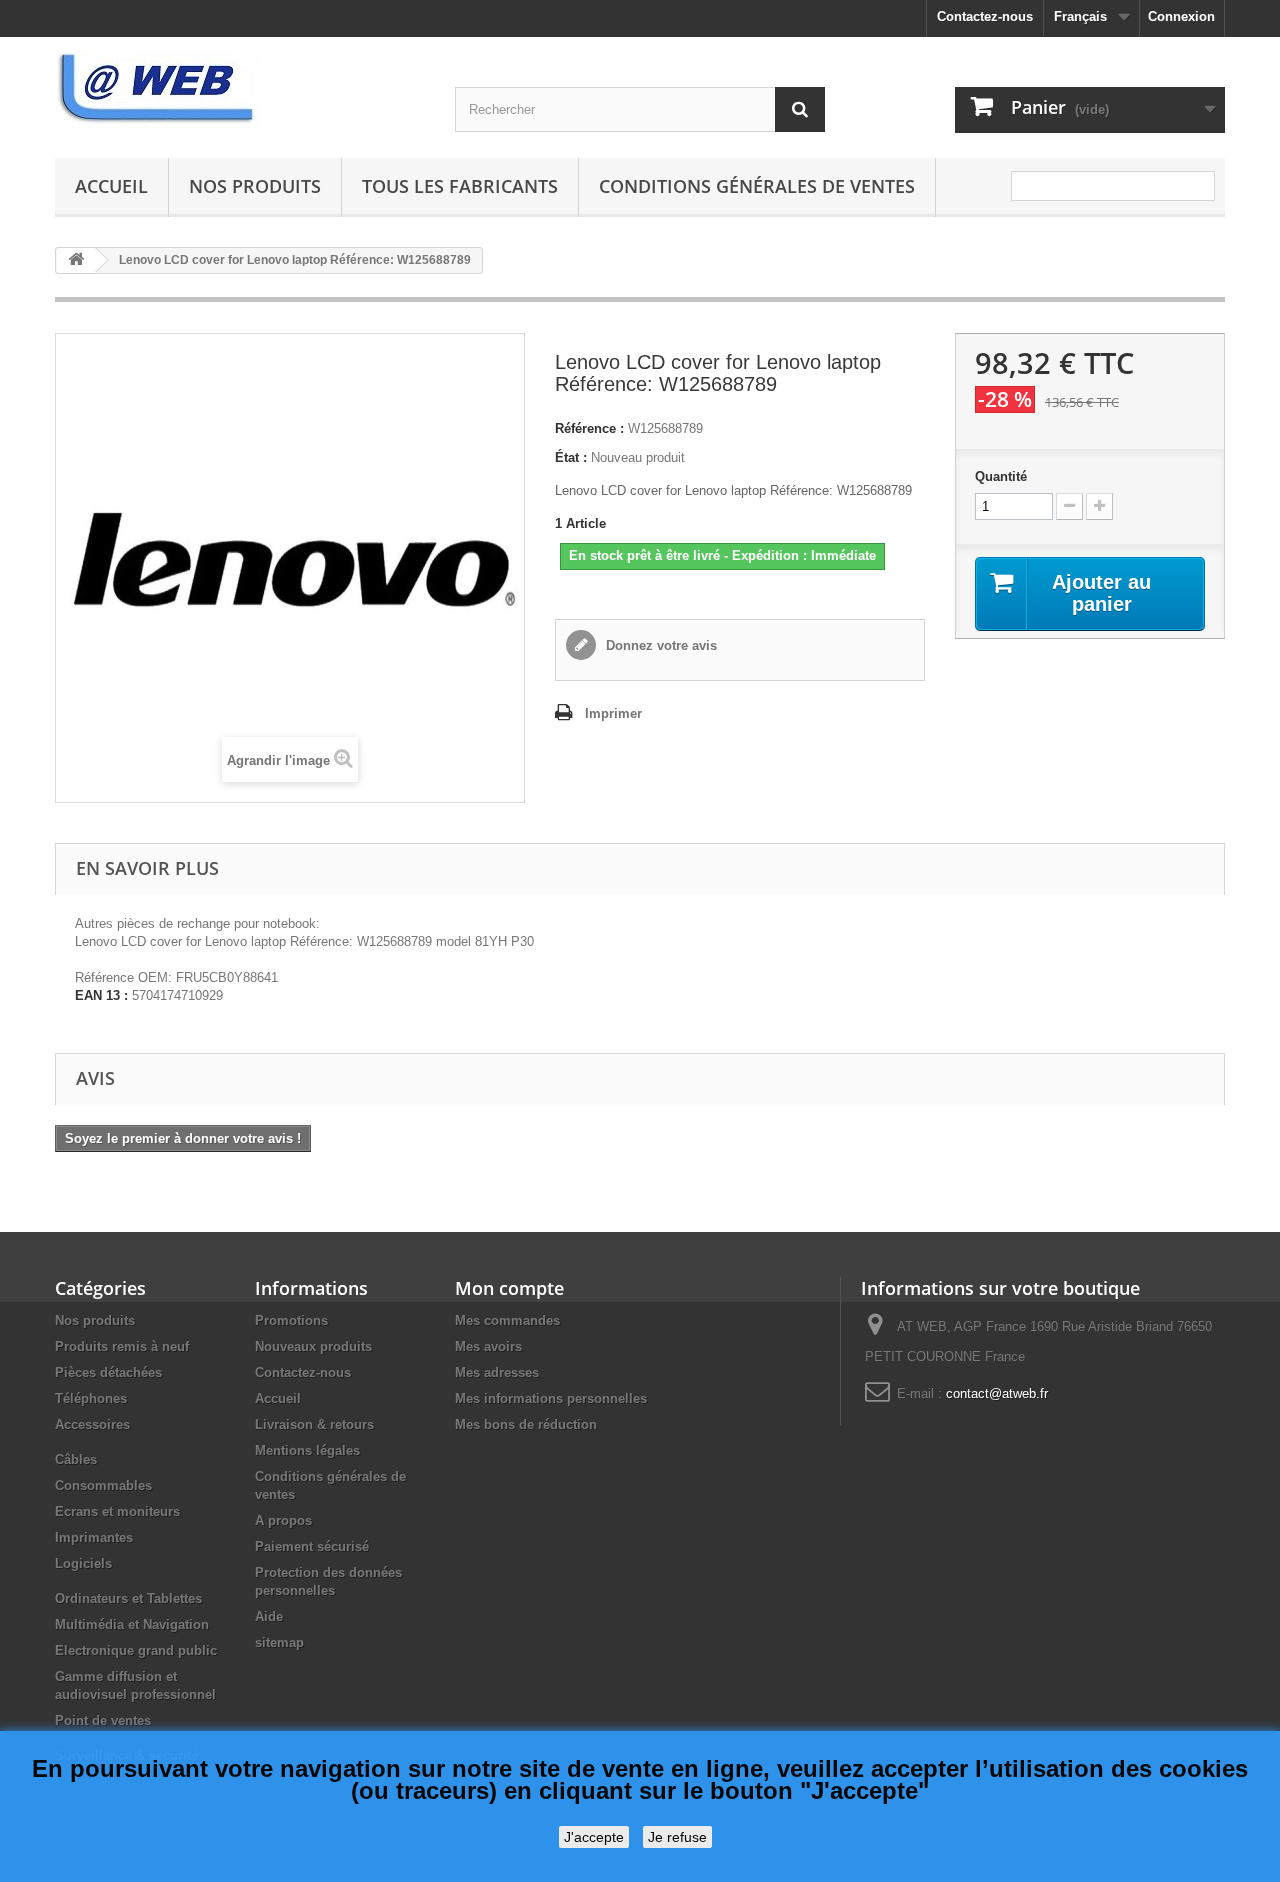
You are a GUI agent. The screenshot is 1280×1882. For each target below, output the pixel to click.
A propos (283, 1520)
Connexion (1181, 16)
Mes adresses (497, 1372)
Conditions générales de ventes (757, 186)
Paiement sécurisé (312, 1546)
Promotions (291, 1320)
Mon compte (509, 1288)
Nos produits (255, 186)
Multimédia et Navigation (132, 1624)
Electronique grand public (136, 1650)
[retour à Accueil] (76, 260)
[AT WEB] (240, 90)
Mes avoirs (488, 1346)
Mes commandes (507, 1320)
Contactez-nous (985, 16)
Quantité (1001, 476)
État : (571, 457)
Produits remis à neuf (122, 1346)
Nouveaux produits (313, 1346)
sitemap (279, 1642)
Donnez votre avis (659, 645)
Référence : (589, 428)
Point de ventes (103, 1720)
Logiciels (83, 1563)
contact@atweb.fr (997, 1393)
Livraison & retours (314, 1424)
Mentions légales (307, 1450)
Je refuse (677, 1837)
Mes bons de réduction (526, 1424)
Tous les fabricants (460, 186)
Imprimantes (94, 1537)
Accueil (111, 186)
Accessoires (92, 1424)
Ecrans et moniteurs (117, 1511)
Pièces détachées (108, 1372)
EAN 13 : (101, 995)
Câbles (76, 1459)
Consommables (103, 1485)
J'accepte (594, 1837)
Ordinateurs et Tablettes (128, 1598)
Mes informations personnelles (551, 1398)
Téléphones (91, 1398)
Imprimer (613, 713)
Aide (269, 1616)
